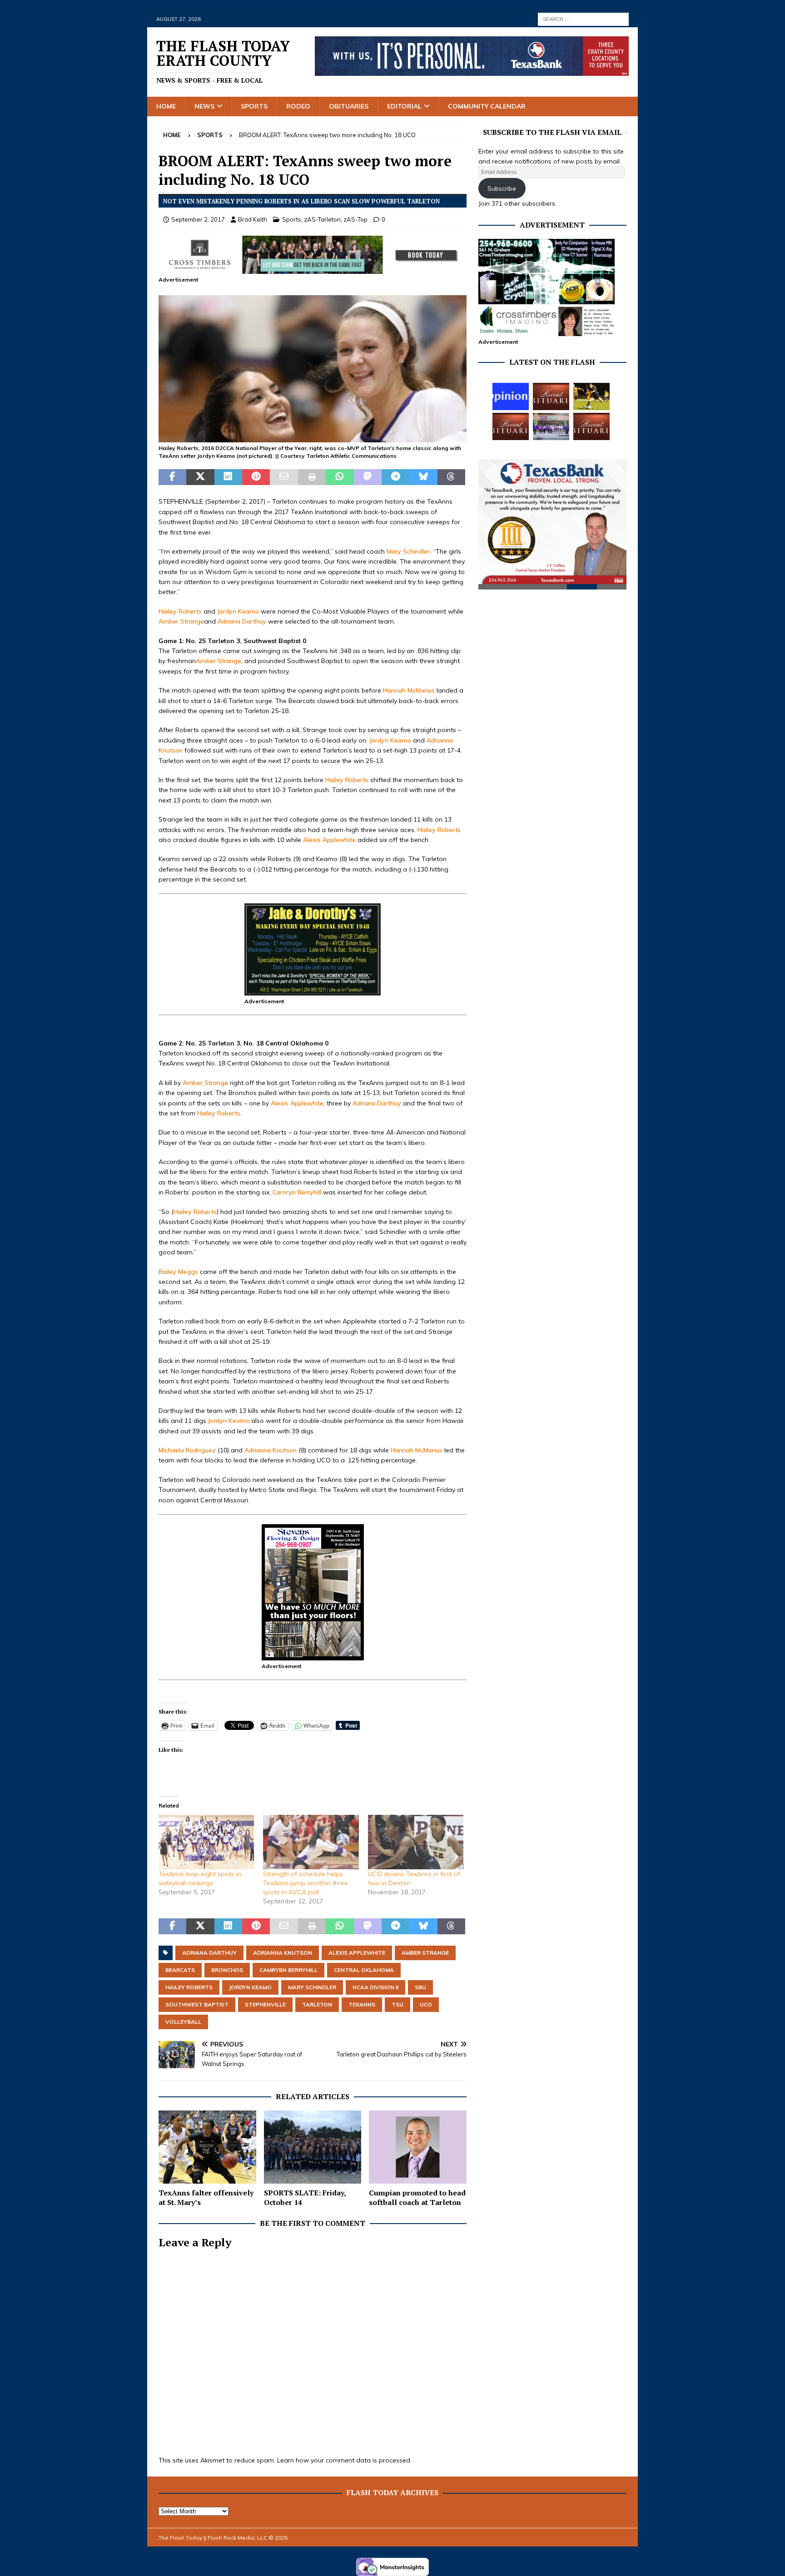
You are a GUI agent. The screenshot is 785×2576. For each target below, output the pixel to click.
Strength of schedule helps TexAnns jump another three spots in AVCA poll (306, 1883)
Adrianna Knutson (271, 1450)
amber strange (425, 1953)
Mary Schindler (408, 551)
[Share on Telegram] (395, 477)
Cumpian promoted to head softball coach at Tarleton (417, 2197)
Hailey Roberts (180, 611)
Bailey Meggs (178, 1272)
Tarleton (317, 2004)
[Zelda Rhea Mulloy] (551, 396)
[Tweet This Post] (200, 477)
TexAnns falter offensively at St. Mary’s (206, 2197)
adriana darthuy (209, 1953)
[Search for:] (583, 19)
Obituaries (349, 106)
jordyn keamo (250, 1987)
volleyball (183, 2022)
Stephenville (265, 2004)
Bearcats (180, 1970)
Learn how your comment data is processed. (344, 2460)
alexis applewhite (357, 1953)
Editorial (404, 106)
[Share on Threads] (451, 477)
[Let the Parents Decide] (511, 396)
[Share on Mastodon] (368, 477)
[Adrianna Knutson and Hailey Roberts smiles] (313, 437)
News (204, 106)
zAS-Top (355, 219)
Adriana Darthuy (242, 621)
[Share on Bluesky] (423, 477)
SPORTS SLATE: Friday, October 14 (305, 2197)
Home (166, 106)
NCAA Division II (375, 1987)
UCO (426, 2004)
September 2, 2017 (198, 219)
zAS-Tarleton (322, 219)
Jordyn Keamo (238, 611)
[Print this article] (312, 477)
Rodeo (298, 106)
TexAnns (362, 2004)
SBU (420, 1987)
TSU (397, 2004)
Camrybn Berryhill (288, 1970)
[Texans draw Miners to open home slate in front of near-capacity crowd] (591, 396)
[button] (313, 369)
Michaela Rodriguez (187, 1450)
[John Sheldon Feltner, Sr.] (591, 426)
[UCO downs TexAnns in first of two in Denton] (416, 1842)
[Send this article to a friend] (284, 477)
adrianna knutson (283, 1953)
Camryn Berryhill (297, 1192)
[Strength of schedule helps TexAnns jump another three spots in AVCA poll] (311, 1842)
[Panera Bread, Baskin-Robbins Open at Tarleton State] (551, 426)
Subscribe (502, 188)
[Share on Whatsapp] (340, 477)
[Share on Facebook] (172, 477)
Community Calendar (487, 106)
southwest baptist (197, 2004)
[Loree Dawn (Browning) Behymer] (511, 426)
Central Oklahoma (364, 1970)
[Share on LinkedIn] (228, 477)
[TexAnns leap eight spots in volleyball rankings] (206, 1842)
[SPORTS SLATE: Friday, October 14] (313, 2147)
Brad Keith (253, 219)
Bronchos (227, 1970)
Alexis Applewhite (329, 840)
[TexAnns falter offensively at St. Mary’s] (207, 2147)
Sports (254, 106)
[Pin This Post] (256, 477)
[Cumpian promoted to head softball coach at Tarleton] (418, 2147)
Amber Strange (181, 621)
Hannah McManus (409, 690)
